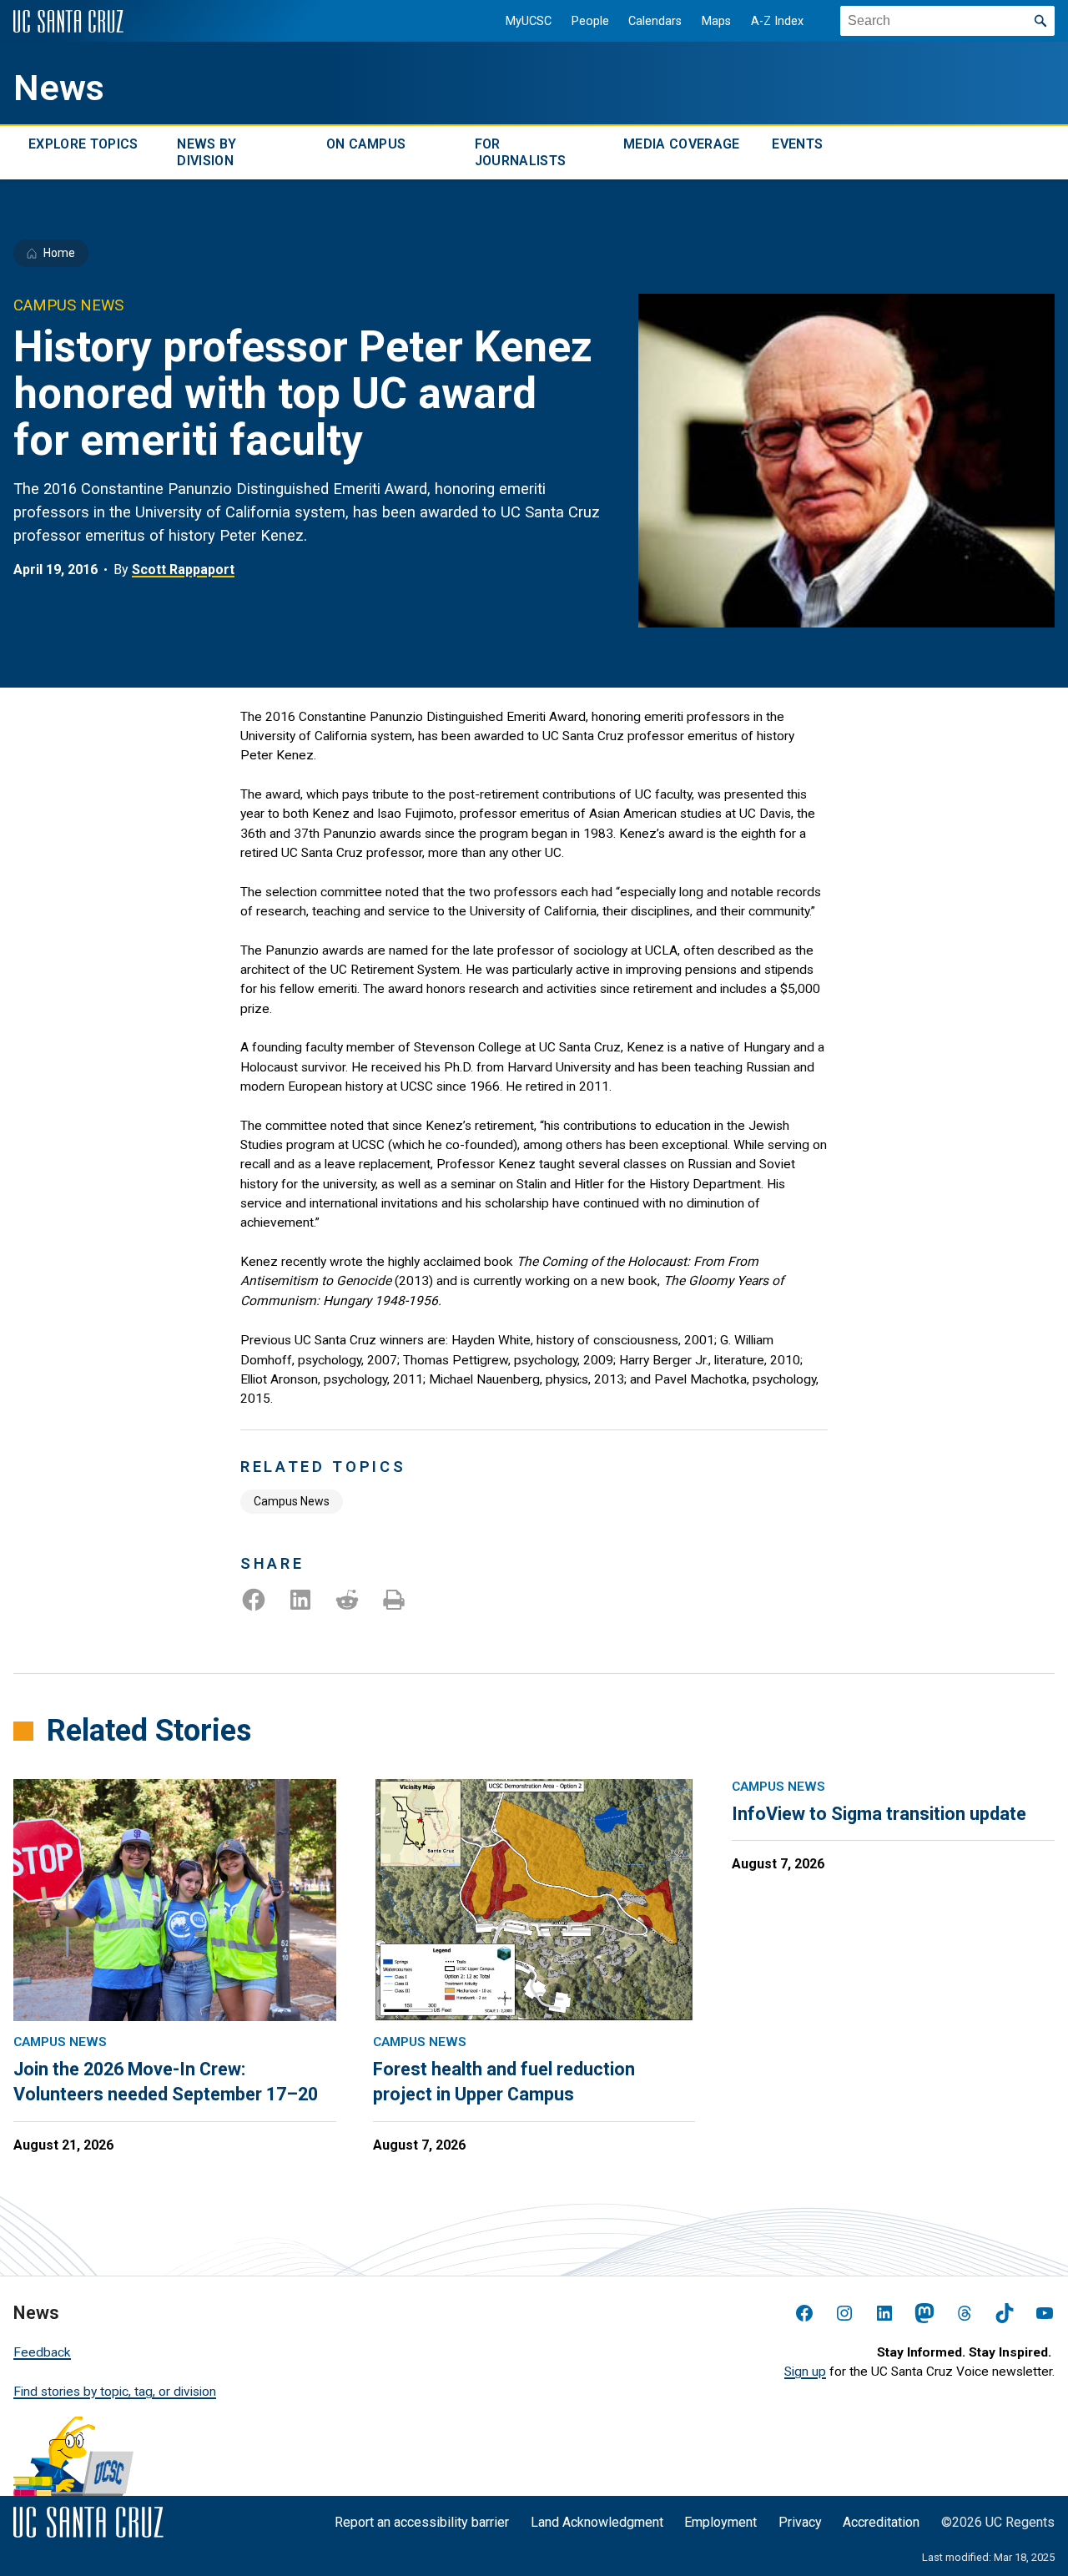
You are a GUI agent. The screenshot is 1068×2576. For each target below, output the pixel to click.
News (59, 88)
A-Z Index (777, 21)
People (590, 21)
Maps (716, 21)
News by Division (207, 152)
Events (797, 144)
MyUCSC (529, 21)
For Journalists (521, 152)
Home (59, 253)
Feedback (42, 2352)
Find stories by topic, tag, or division (115, 2392)
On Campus (366, 144)
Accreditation (881, 2522)
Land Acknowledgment (597, 2522)
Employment (720, 2522)
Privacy (800, 2522)
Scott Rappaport (183, 570)
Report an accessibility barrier (422, 2522)
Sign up (805, 2372)
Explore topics (83, 144)
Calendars (655, 21)
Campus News (292, 1501)
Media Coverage (681, 144)
